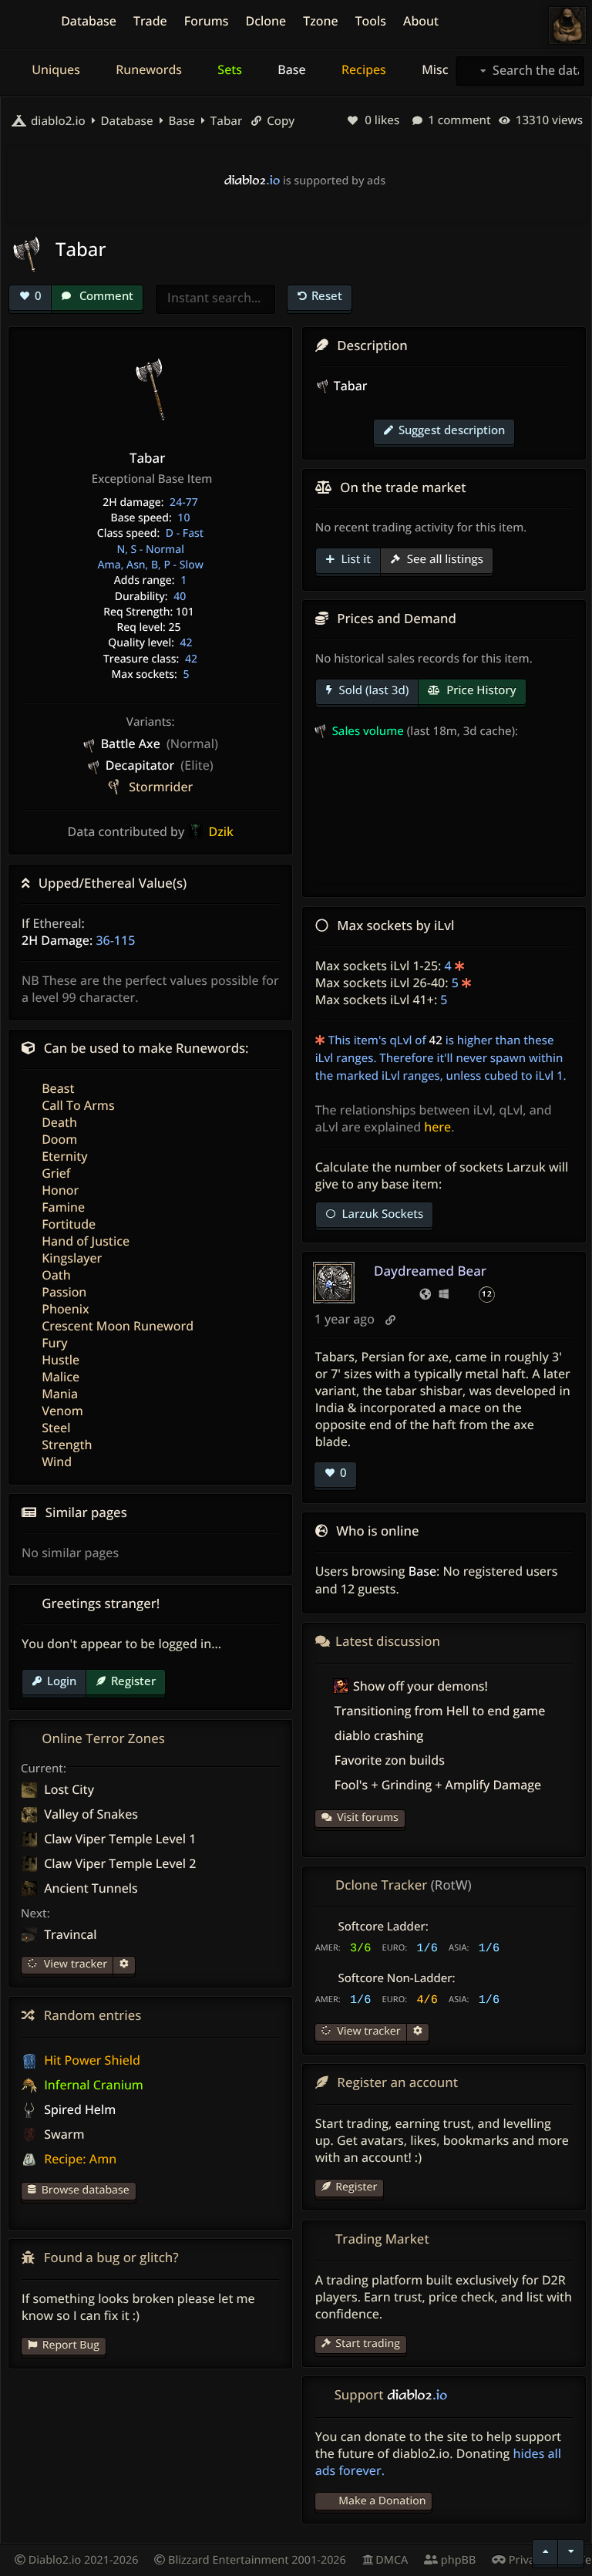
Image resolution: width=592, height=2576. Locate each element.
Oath (55, 1275)
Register (133, 1681)
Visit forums (368, 1817)
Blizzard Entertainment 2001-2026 (256, 2560)
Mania (58, 1394)
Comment (105, 295)
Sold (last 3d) (373, 690)
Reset (327, 295)
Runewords (147, 69)
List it (355, 559)
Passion (62, 1292)
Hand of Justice (84, 1241)
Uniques (54, 69)
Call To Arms (77, 1105)
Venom (61, 1411)
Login (62, 1681)
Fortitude (67, 1224)
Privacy (526, 2560)
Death (58, 1122)
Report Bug (71, 2345)
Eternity (63, 1156)
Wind (55, 1462)
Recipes (362, 69)
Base (290, 69)
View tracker (74, 1964)
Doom (58, 1139)
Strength (66, 1445)
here (437, 1127)
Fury (53, 1343)
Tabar (225, 121)
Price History (479, 690)
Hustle (59, 1360)
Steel (54, 1428)
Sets (228, 69)
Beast (57, 1088)
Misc (433, 69)
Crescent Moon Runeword (116, 1326)
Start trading (368, 2343)
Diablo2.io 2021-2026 (82, 2560)
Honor (59, 1190)
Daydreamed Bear (430, 1271)
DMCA (391, 2560)
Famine (62, 1207)
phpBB (457, 2560)
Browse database (86, 2190)
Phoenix (64, 1309)
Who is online (377, 1531)
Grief (54, 1173)
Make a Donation (382, 2501)
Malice (59, 1377)
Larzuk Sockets (382, 1214)
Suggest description (452, 430)
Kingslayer (70, 1258)
